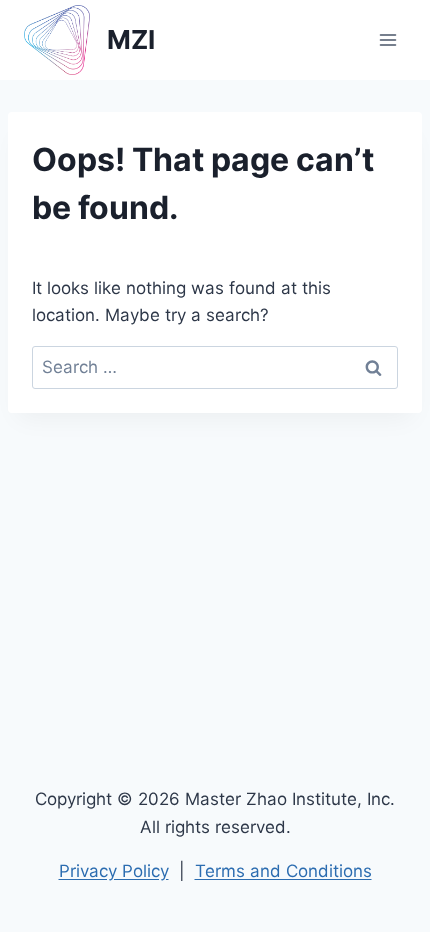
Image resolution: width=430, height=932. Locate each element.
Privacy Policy (114, 871)
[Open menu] (387, 39)
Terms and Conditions (283, 871)
